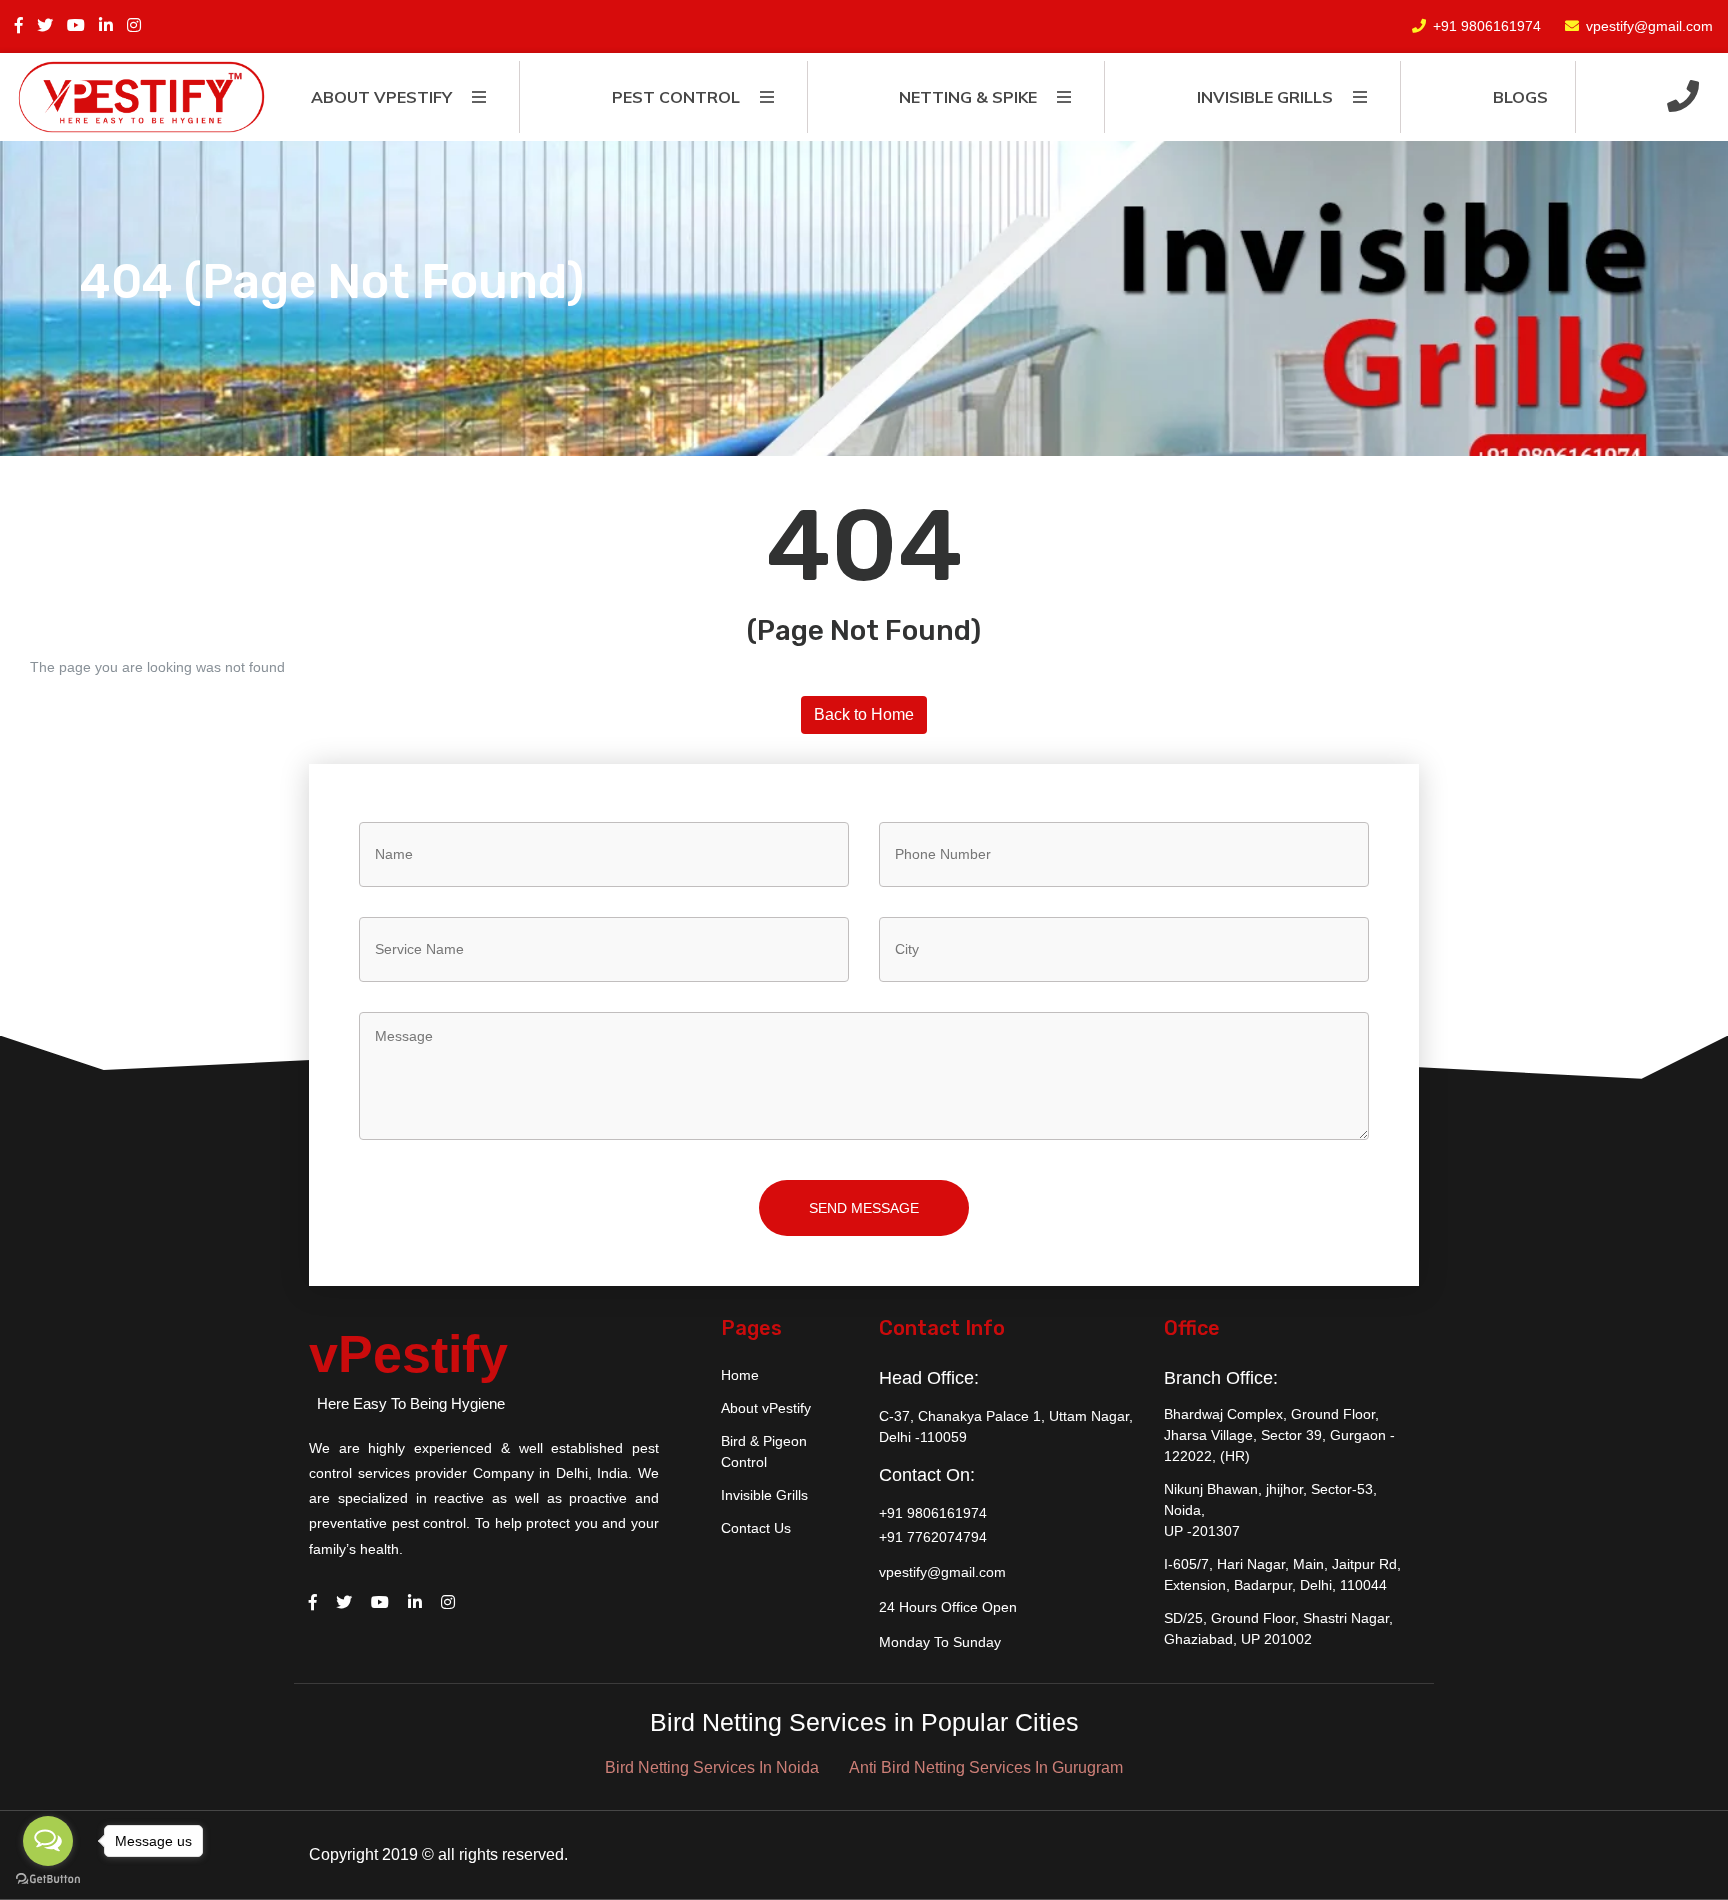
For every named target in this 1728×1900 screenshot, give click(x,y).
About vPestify (766, 1408)
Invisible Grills (764, 1495)
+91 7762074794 (933, 1537)
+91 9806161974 (1487, 26)
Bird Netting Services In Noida (712, 1767)
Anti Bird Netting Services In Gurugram (986, 1767)
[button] (1683, 97)
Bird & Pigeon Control (764, 1451)
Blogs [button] (1520, 97)
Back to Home (864, 714)
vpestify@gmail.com (1649, 26)
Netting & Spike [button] (968, 97)
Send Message (864, 1208)
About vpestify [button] (381, 97)
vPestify (408, 1354)
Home (740, 1375)
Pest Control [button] (676, 97)
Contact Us (756, 1528)
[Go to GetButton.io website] (48, 1879)
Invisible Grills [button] (1265, 97)
